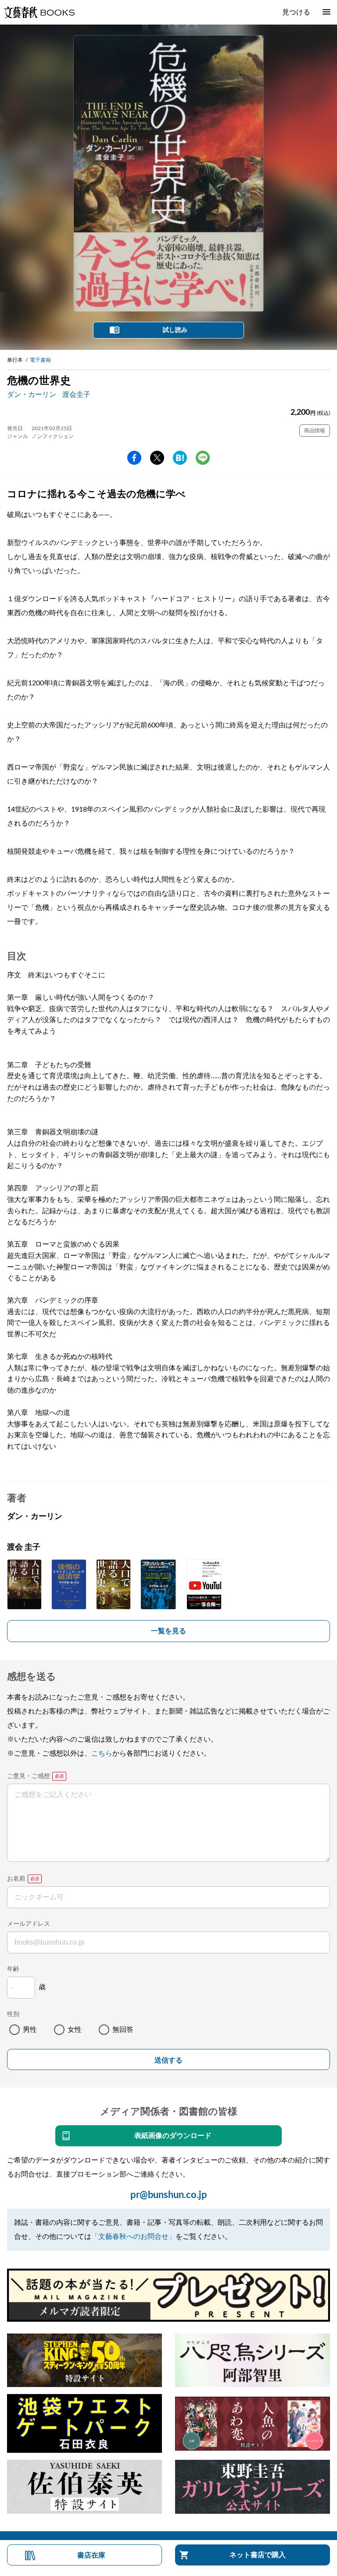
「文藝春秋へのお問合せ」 (133, 2237)
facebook (134, 458)
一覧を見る (168, 1631)
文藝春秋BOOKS (39, 12)
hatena (180, 458)
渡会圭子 (76, 395)
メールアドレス (29, 1924)
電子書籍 (40, 360)
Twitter (157, 458)
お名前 (16, 1879)
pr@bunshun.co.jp (169, 2195)
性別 (13, 2014)
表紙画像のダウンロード (173, 2136)
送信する (168, 2060)
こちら (102, 1753)
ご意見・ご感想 (29, 1776)
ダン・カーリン (32, 395)
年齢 (13, 1969)
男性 (30, 2030)
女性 (75, 2030)
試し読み (175, 330)
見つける (296, 12)
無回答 (123, 2030)
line (203, 458)
